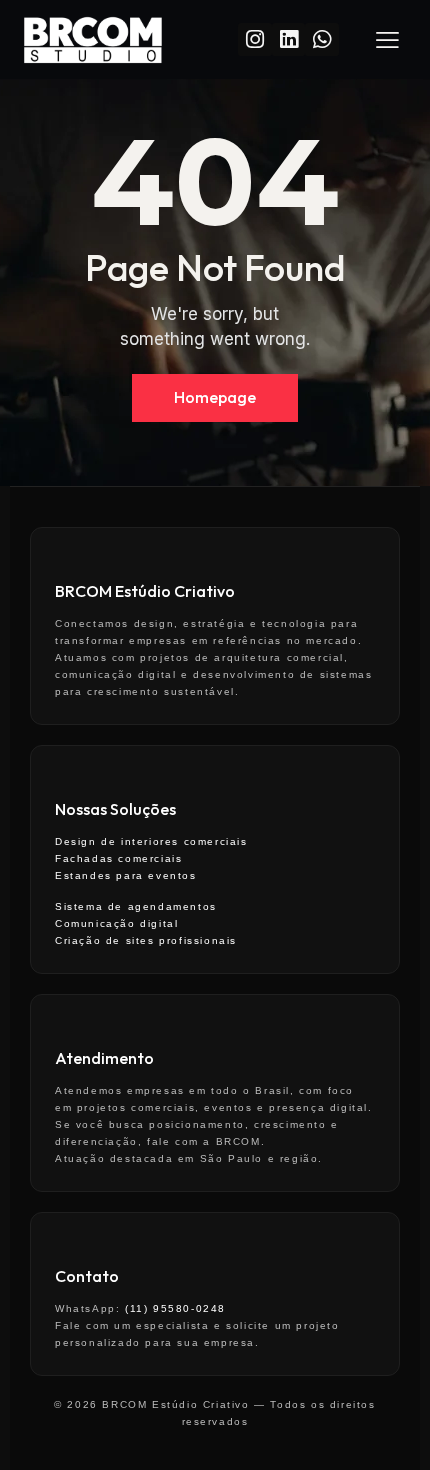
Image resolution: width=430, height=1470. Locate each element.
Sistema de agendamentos (136, 906)
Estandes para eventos (126, 875)
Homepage (215, 397)
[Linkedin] (288, 39)
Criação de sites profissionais (146, 940)
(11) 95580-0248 (175, 1308)
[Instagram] (254, 39)
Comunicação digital (116, 923)
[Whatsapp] (321, 39)
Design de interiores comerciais (151, 841)
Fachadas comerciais (118, 858)
